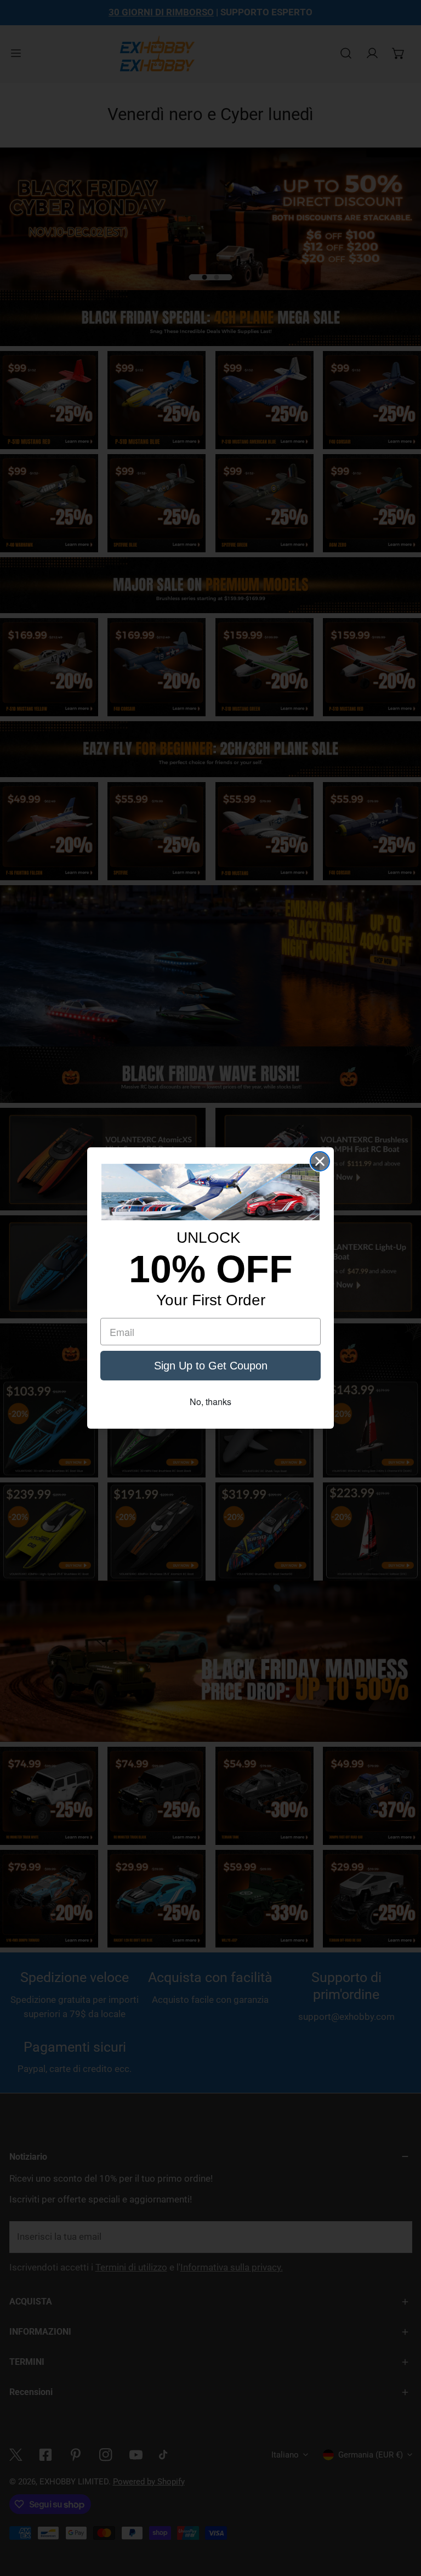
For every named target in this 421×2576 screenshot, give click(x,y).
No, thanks (210, 1402)
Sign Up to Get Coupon (211, 1366)
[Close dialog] (320, 1161)
